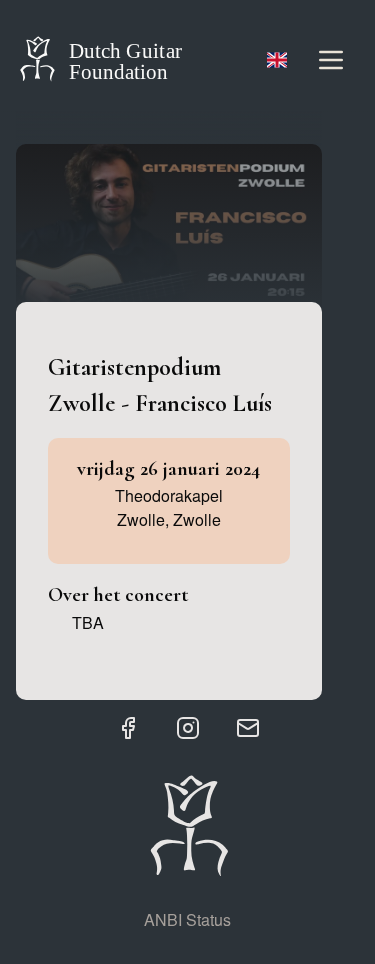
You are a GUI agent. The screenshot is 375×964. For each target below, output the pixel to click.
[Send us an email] (248, 728)
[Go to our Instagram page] (188, 728)
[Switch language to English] (277, 60)
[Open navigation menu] (331, 60)
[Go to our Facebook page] (128, 728)
